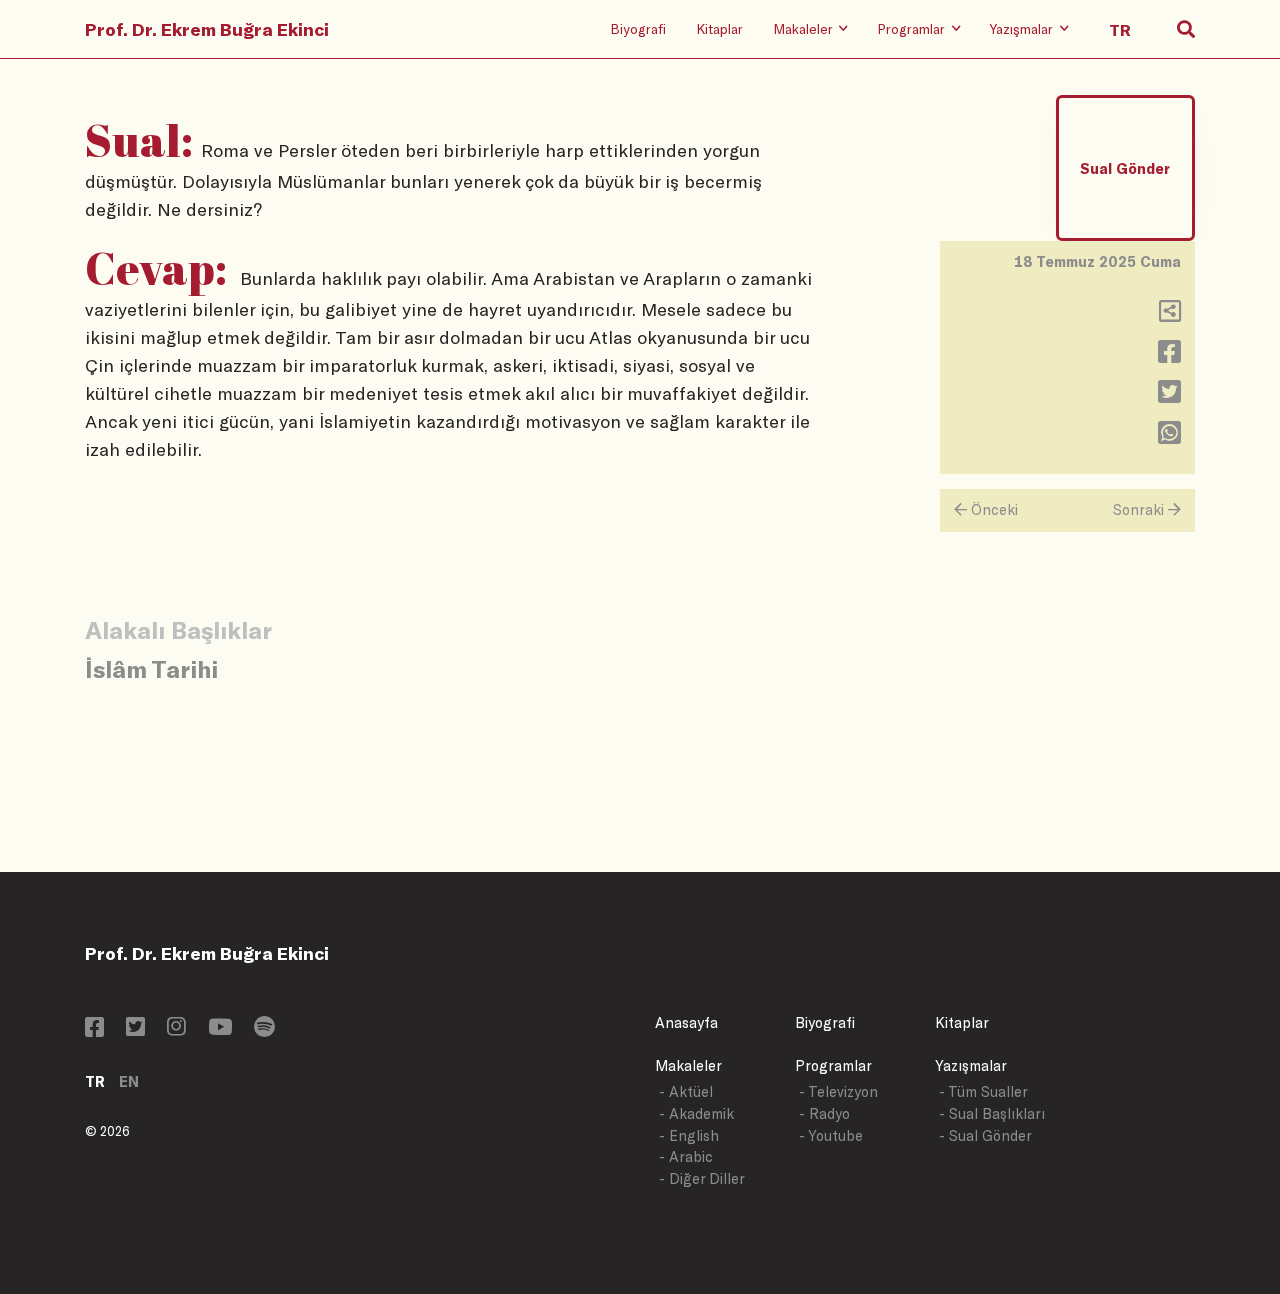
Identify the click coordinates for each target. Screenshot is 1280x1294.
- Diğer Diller (702, 1178)
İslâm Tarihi (151, 668)
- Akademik (696, 1113)
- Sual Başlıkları (992, 1113)
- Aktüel (686, 1091)
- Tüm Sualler (983, 1091)
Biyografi (638, 28)
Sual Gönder (1125, 168)
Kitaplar (719, 28)
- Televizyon (838, 1091)
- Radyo (824, 1113)
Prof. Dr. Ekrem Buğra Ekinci (207, 29)
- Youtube (831, 1135)
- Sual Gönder (985, 1135)
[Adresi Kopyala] (1170, 315)
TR (95, 1081)
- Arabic (686, 1156)
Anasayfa (686, 1022)
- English (689, 1135)
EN (129, 1081)
